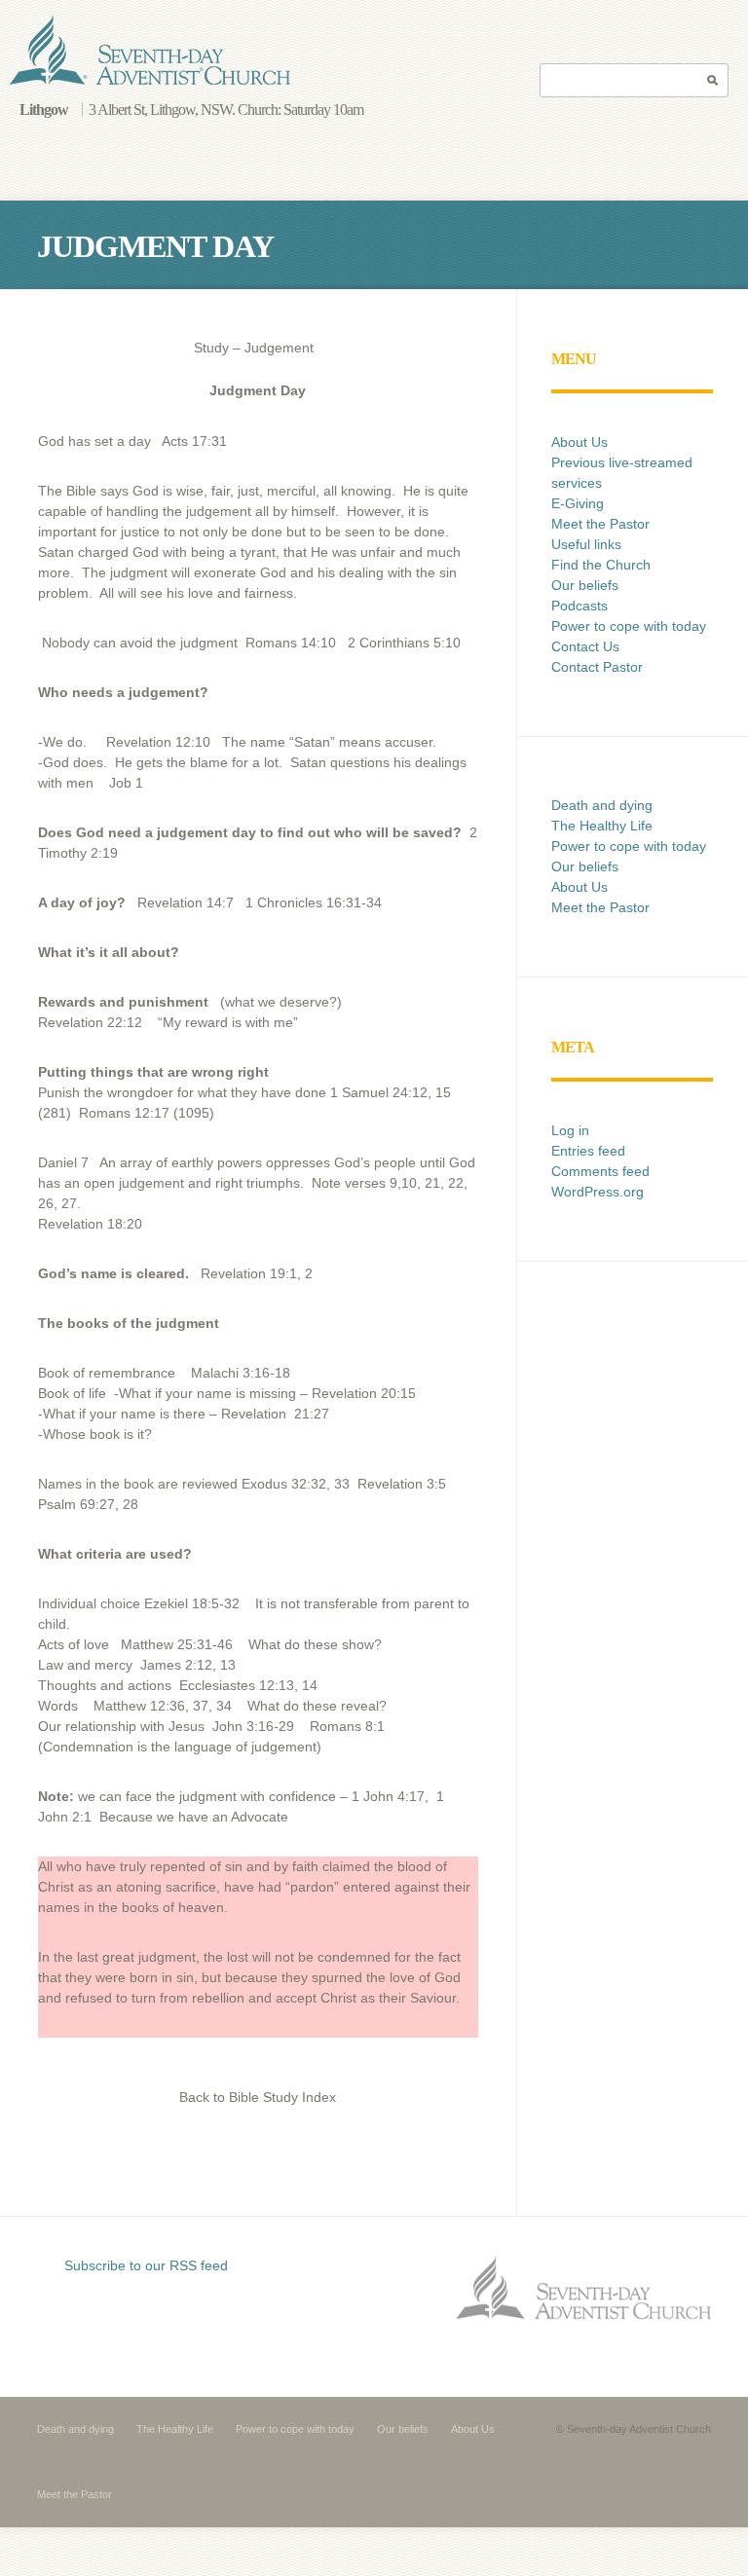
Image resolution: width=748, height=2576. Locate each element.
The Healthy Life (602, 826)
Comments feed (600, 1171)
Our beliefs (585, 585)
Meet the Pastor (600, 524)
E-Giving (578, 503)
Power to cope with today (629, 626)
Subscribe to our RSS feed (146, 2265)
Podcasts (580, 606)
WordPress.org (598, 1192)
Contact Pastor (597, 667)
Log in (570, 1130)
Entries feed (588, 1151)
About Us (580, 442)
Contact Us (585, 646)
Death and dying (602, 805)
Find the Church (601, 565)
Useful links (586, 544)
